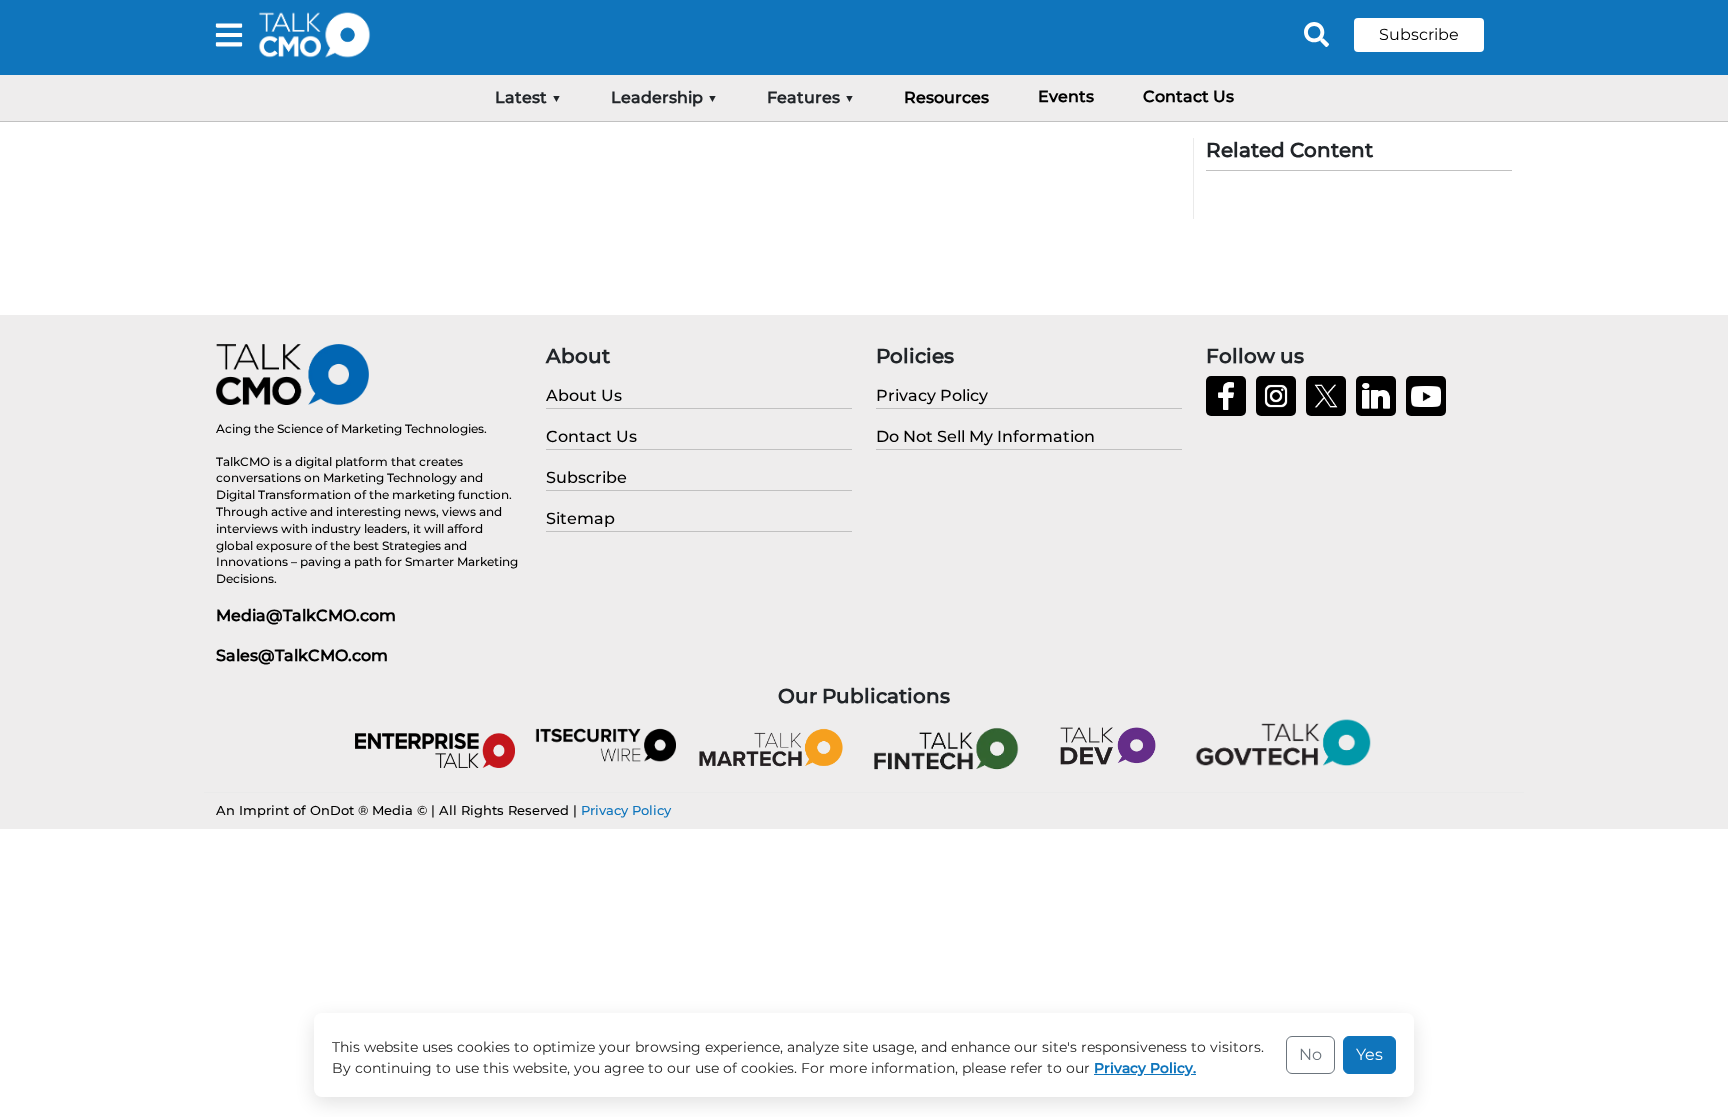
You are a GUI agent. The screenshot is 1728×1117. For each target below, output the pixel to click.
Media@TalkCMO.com (306, 615)
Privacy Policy (626, 810)
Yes (1369, 1054)
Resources (946, 97)
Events (1066, 96)
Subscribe (1419, 34)
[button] (1434, 35)
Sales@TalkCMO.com (302, 655)
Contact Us (1188, 96)
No (1310, 1054)
